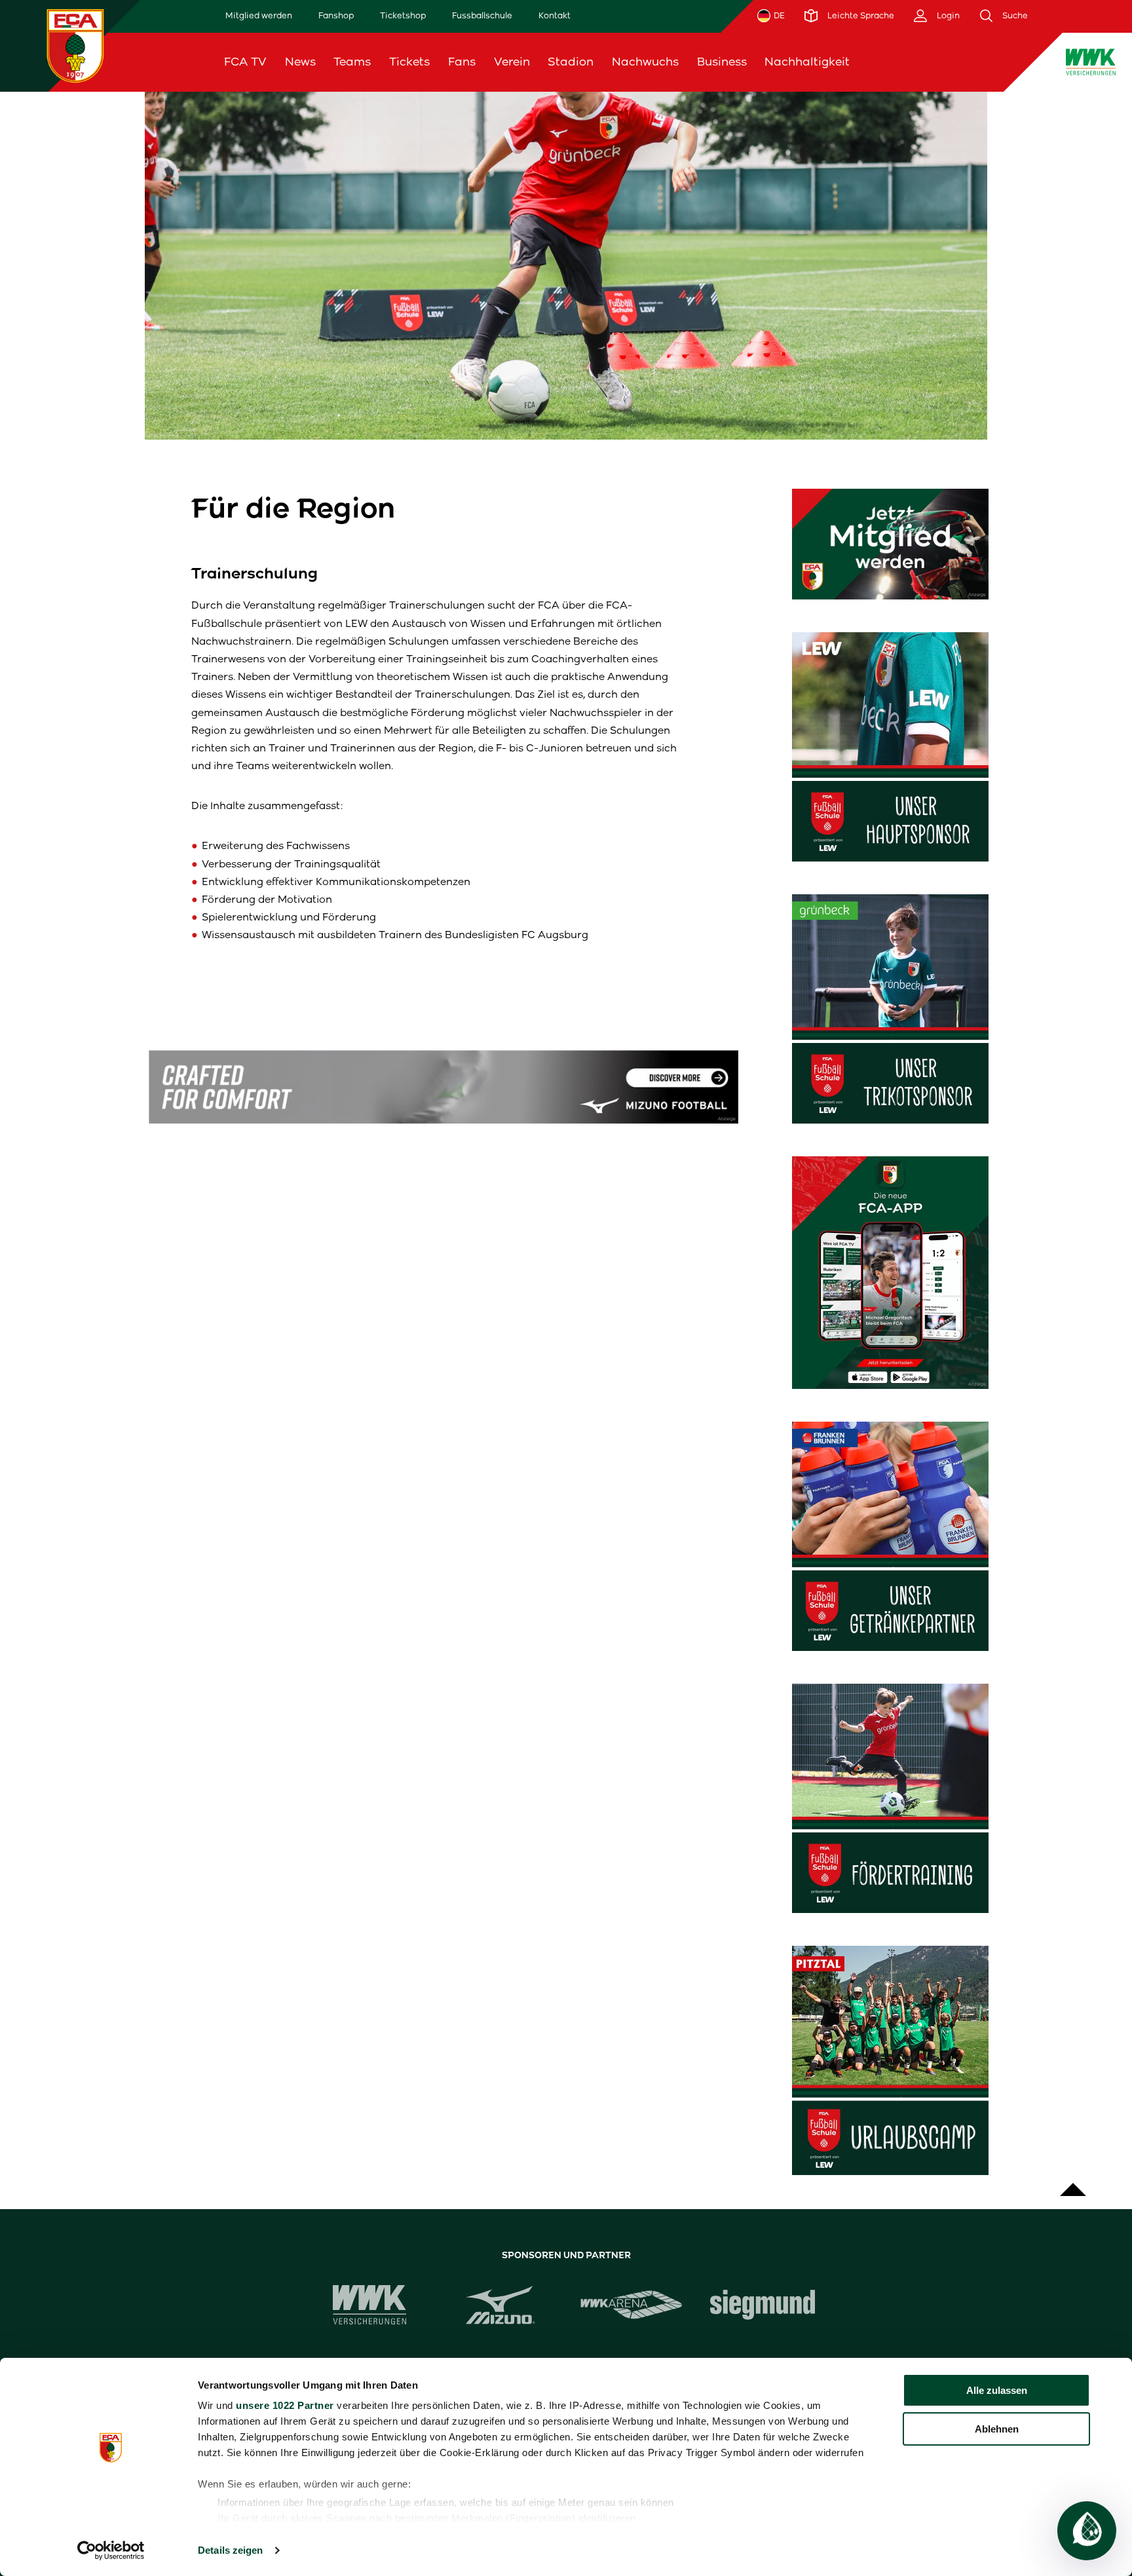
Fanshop (336, 15)
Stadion (571, 62)
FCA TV (245, 62)
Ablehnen (997, 2429)
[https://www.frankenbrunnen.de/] (890, 1536)
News (300, 62)
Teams (352, 62)
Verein (512, 62)
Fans (462, 62)
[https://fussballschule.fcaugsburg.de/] (890, 1798)
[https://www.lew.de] (890, 747)
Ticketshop (403, 15)
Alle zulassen (997, 2390)
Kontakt (555, 15)
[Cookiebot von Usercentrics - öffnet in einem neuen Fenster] (111, 2550)
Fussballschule (482, 15)
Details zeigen (230, 2550)
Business (722, 62)
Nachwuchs (645, 62)
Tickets (409, 62)
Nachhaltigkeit (807, 62)
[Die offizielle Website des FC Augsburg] (75, 46)
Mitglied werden (259, 15)
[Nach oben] (1073, 2183)
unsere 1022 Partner (285, 2405)
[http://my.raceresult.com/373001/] (890, 2060)
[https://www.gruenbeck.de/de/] (890, 1009)
